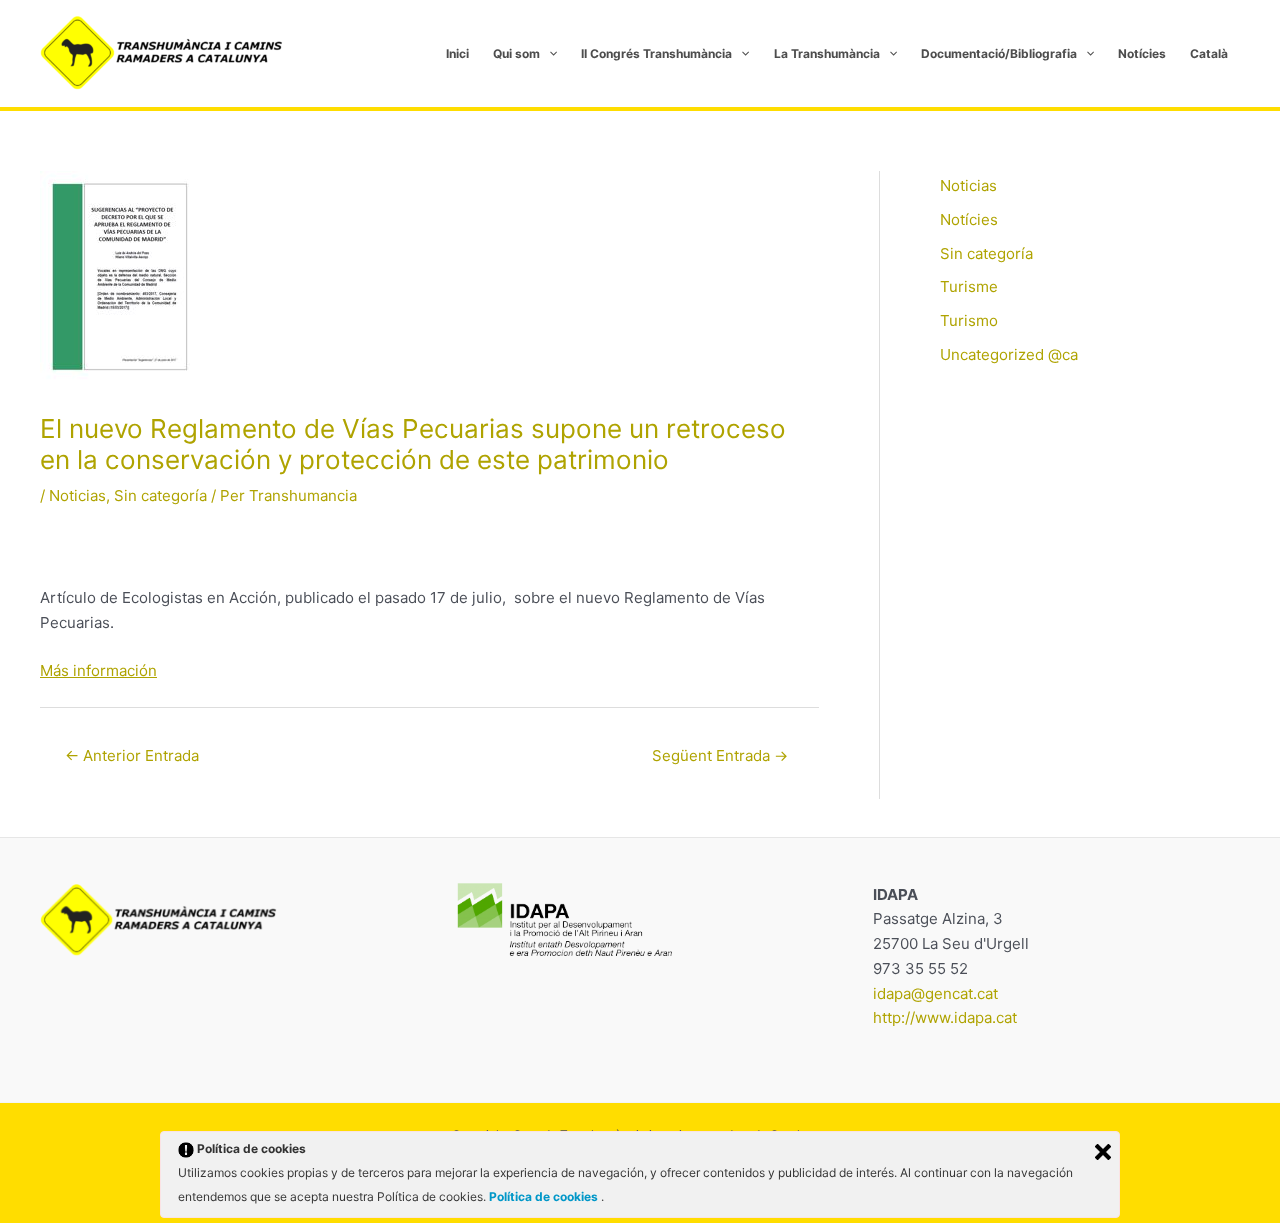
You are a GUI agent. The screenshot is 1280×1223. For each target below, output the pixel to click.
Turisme (969, 286)
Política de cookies (545, 1196)
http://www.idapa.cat (945, 1017)
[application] (548, 54)
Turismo (969, 320)
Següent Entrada (720, 755)
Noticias (77, 495)
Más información (98, 670)
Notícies (969, 219)
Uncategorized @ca (1009, 354)
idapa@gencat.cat (935, 993)
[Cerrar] (1103, 1152)
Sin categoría (160, 495)
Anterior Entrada (132, 755)
